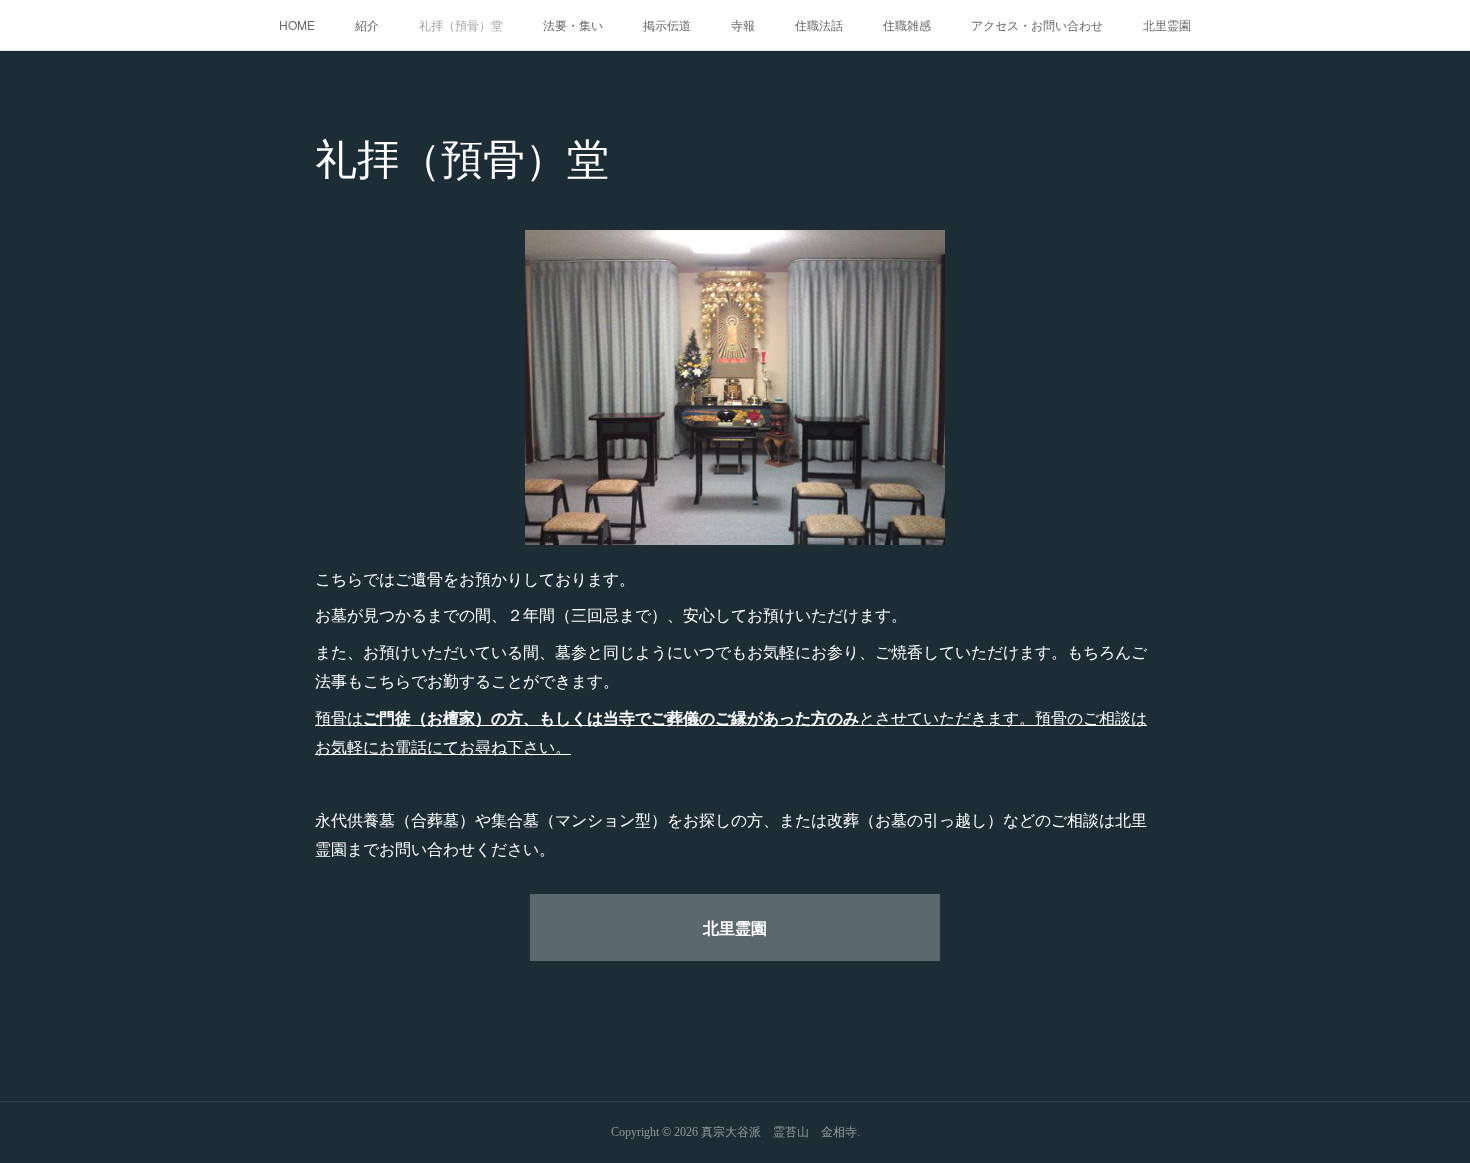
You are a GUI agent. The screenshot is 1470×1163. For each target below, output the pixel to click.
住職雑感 (907, 24)
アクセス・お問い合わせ (1037, 24)
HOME (297, 24)
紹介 (367, 24)
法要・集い (573, 24)
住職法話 (819, 24)
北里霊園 (1167, 24)
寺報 (743, 24)
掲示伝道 (667, 24)
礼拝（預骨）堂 (461, 24)
